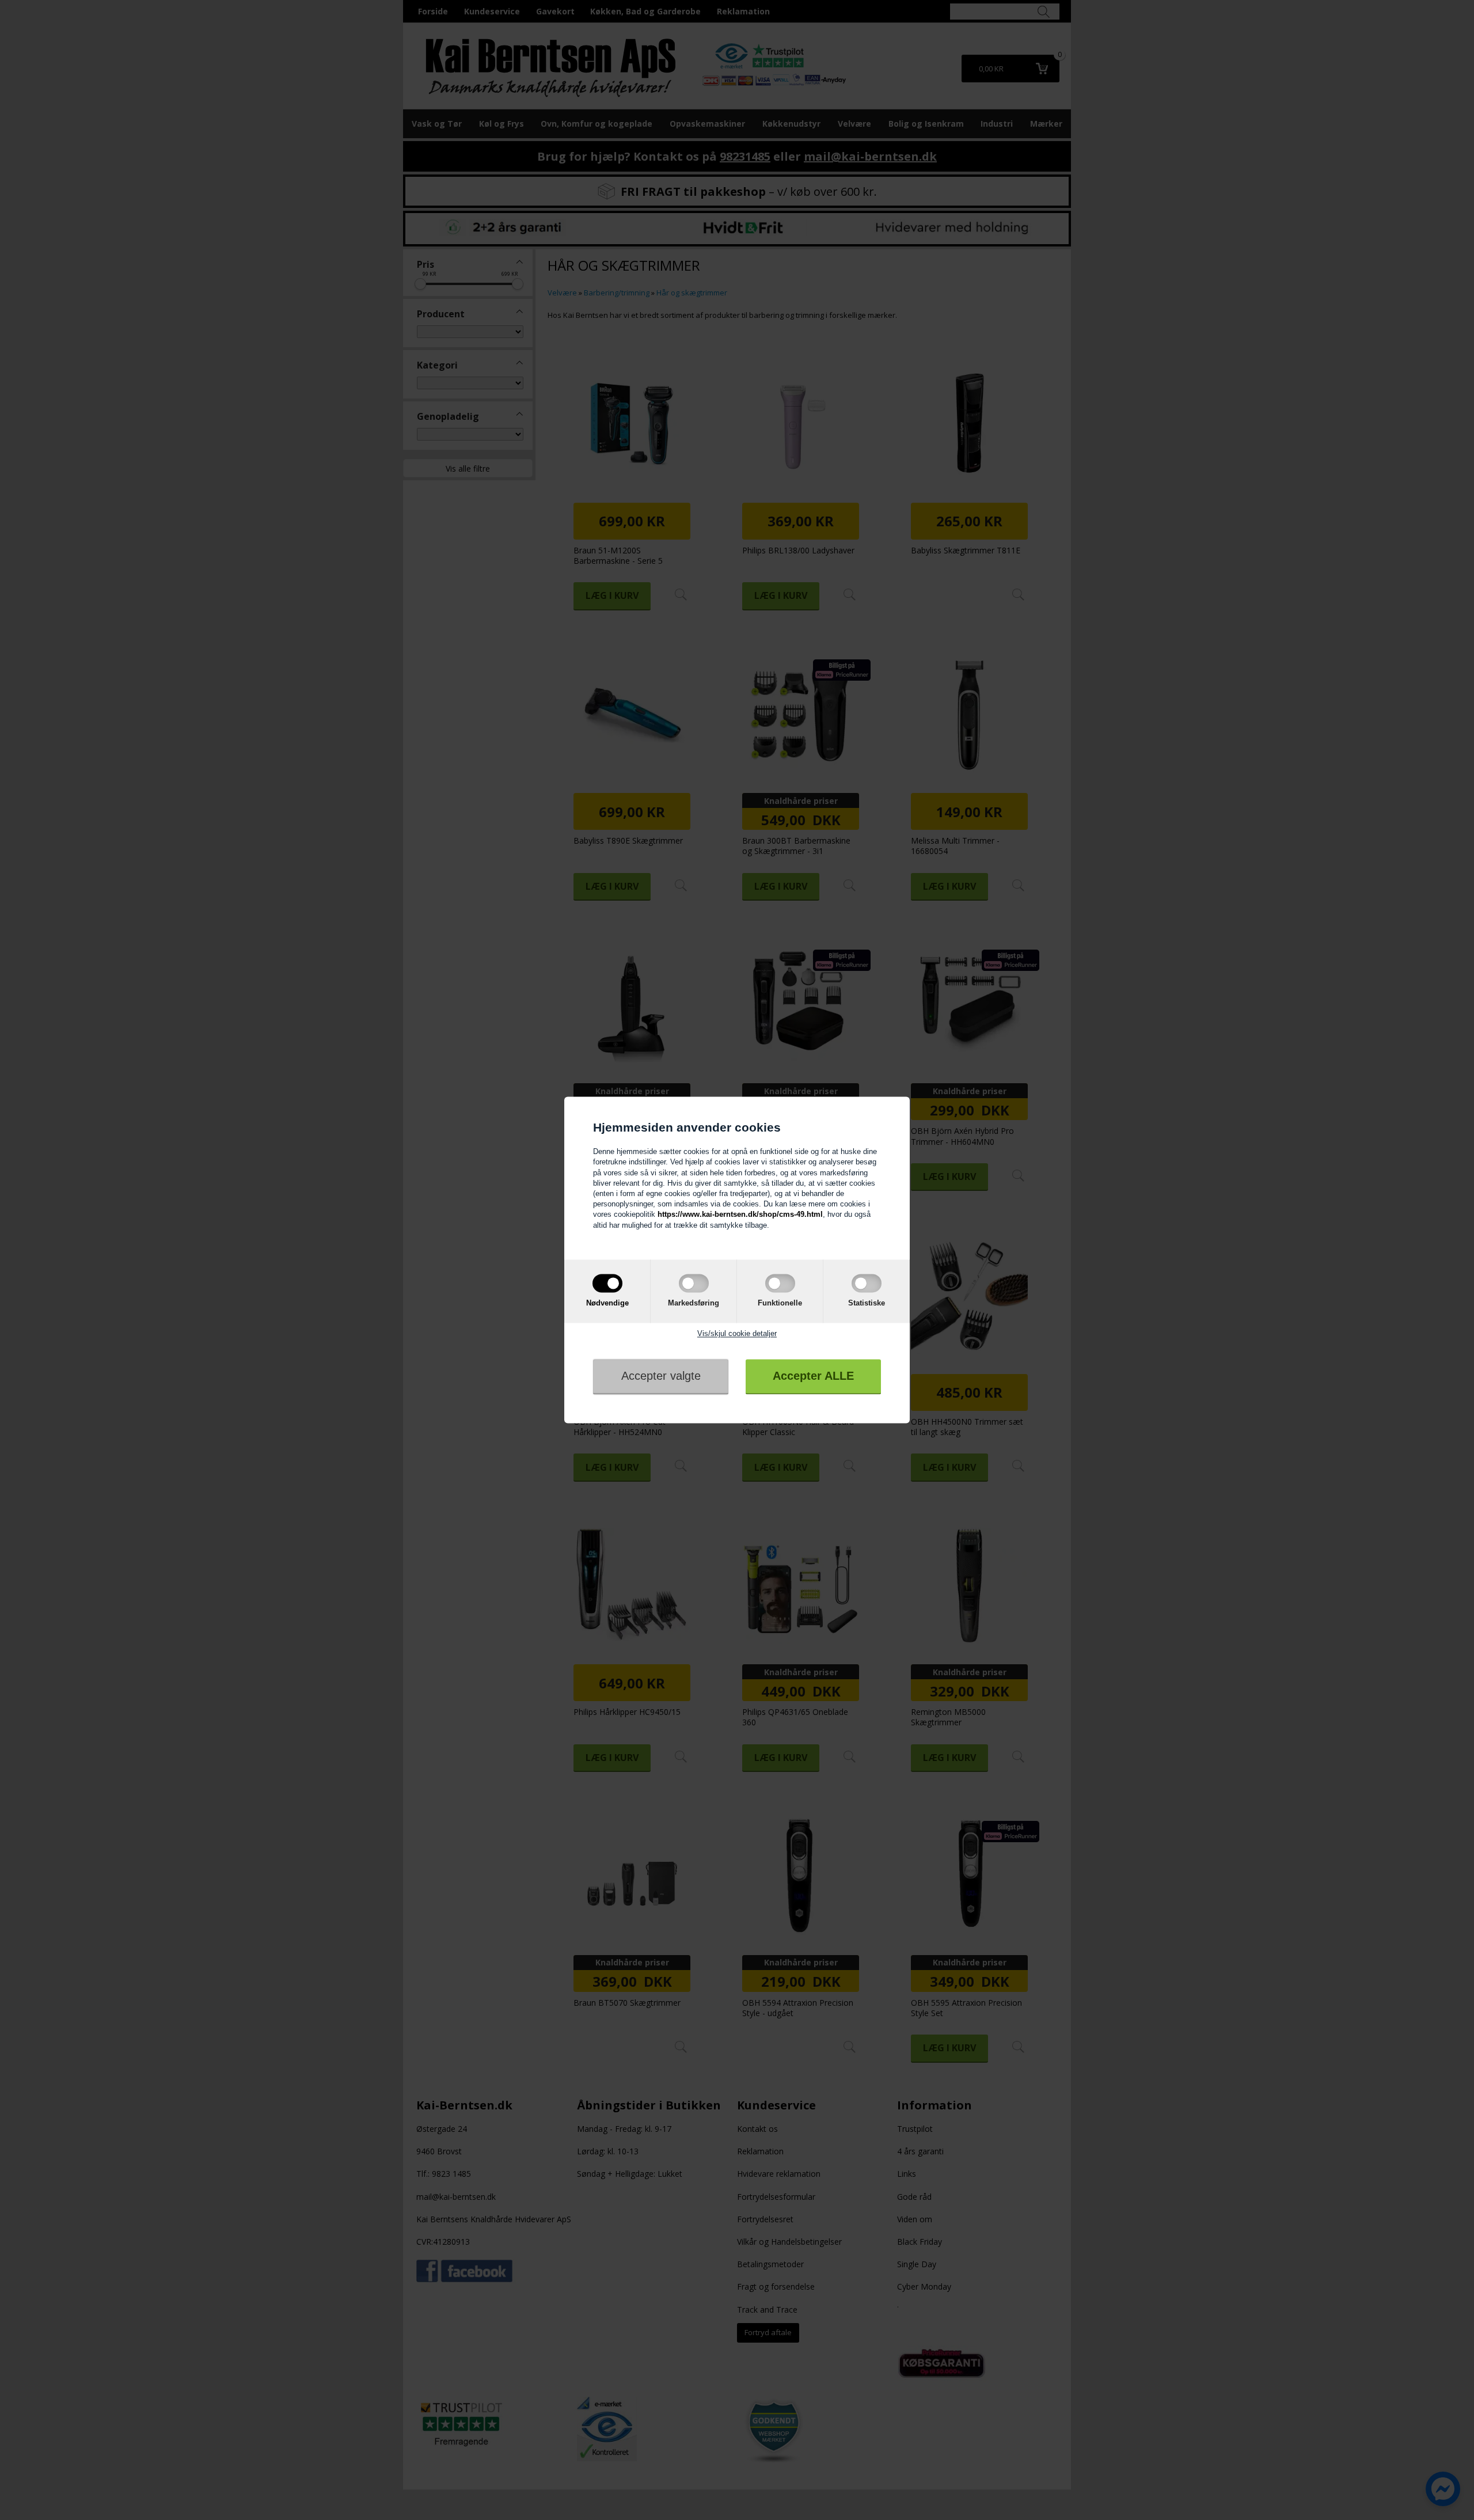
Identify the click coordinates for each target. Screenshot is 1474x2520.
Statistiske (867, 1303)
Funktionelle (780, 1303)
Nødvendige (607, 1303)
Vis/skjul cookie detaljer (737, 1333)
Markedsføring (694, 1303)
